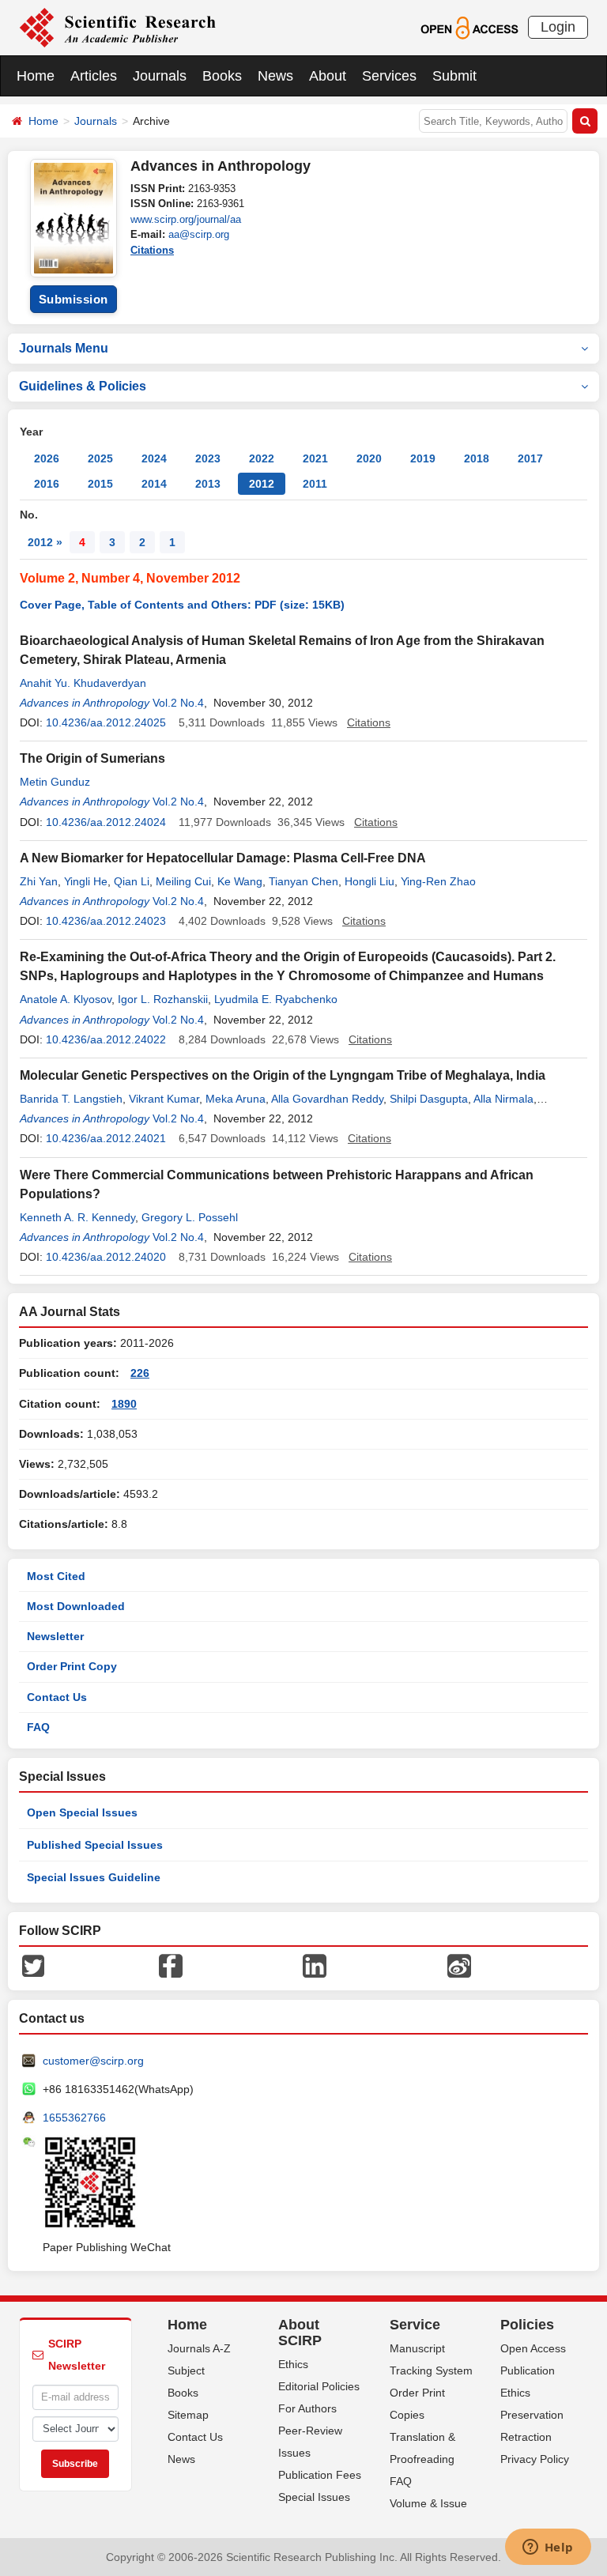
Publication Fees (320, 2475)
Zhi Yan (39, 881)
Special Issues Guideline (94, 1877)
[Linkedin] (315, 1965)
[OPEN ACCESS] (469, 27)
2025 (100, 458)
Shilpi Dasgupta (429, 1099)
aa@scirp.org (199, 234)
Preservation (532, 2415)
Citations (152, 250)
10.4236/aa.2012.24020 (106, 1257)
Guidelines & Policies (83, 386)
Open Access (533, 2348)
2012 (262, 484)
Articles (94, 76)
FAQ (38, 1727)
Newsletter (55, 1636)
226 (140, 1373)
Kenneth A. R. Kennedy (77, 1217)
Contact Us (57, 1697)
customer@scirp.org (93, 2061)
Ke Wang (240, 881)
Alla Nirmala (503, 1099)
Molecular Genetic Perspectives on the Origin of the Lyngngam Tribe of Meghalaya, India (283, 1075)
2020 (369, 458)
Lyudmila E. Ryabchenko (276, 999)
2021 (315, 458)
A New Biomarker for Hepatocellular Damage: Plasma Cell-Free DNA (223, 858)
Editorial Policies (319, 2386)
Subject (186, 2370)
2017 (530, 458)
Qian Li (132, 881)
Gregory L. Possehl (190, 1217)
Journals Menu (64, 348)
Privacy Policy (535, 2459)
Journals (160, 76)
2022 (262, 458)
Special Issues (314, 2497)
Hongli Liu (369, 881)
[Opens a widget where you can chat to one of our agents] (548, 2548)
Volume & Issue (428, 2503)
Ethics (293, 2364)
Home (36, 76)
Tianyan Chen (303, 881)
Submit (454, 76)
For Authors (307, 2408)
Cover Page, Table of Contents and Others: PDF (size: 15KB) (182, 605)
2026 (47, 458)
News (275, 76)
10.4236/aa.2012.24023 (106, 921)
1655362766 (74, 2118)
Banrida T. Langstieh (71, 1099)
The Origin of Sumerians (92, 758)
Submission (74, 299)
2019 (423, 458)
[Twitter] (33, 1965)
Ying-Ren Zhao (438, 881)
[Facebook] (171, 1965)
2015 (100, 484)
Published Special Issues (95, 1845)
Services (389, 76)
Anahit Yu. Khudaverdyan (83, 683)
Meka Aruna (236, 1099)
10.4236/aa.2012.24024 (106, 822)
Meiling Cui (183, 881)
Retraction (526, 2437)
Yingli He (86, 881)
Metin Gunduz (55, 782)
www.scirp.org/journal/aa (186, 219)
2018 (477, 458)
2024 (154, 458)
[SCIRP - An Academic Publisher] (117, 27)
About (328, 76)
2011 (315, 484)
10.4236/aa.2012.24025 (106, 722)
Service (415, 2325)
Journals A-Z (199, 2348)
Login (558, 27)
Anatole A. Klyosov (66, 999)
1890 (124, 1404)
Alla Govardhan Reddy (327, 1099)
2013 (208, 484)
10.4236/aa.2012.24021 (106, 1138)
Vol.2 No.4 (178, 703)
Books (222, 76)
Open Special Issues (82, 1812)
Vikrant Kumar (164, 1099)
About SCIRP (300, 2333)
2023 (208, 458)
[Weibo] (459, 1965)
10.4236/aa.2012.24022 (106, 1039)
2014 (154, 484)
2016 (47, 484)
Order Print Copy (72, 1666)
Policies (527, 2325)
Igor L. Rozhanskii (163, 999)
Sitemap (188, 2415)
